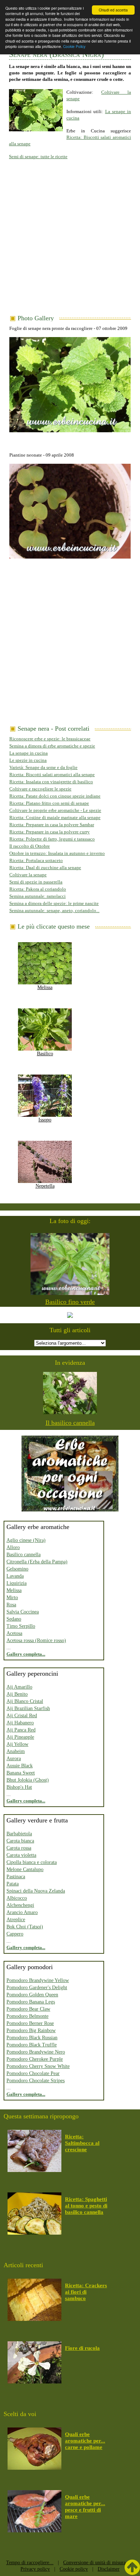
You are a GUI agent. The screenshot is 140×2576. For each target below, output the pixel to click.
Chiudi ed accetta (113, 10)
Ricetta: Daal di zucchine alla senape (45, 868)
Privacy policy (35, 2569)
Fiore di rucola (82, 2348)
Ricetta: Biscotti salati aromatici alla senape (52, 775)
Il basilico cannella (70, 1423)
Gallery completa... (26, 1654)
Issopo (45, 1120)
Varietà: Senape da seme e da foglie (43, 767)
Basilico (45, 1054)
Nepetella (45, 1186)
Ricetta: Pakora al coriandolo (38, 889)
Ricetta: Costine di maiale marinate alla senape (55, 817)
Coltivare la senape (28, 875)
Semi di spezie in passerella (36, 882)
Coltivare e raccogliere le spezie (40, 789)
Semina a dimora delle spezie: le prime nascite (54, 903)
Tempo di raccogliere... (30, 2563)
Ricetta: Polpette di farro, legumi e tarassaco (52, 839)
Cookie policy (74, 2569)
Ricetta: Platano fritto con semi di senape (49, 803)
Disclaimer (109, 2569)
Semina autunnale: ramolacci (38, 896)
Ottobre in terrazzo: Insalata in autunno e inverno (57, 853)
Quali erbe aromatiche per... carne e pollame (85, 2441)
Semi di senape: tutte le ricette (38, 157)
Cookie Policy (74, 46)
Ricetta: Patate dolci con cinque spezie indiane (55, 796)
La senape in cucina (29, 753)
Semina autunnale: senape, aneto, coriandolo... (54, 910)
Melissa (45, 987)
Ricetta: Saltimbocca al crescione (82, 2143)
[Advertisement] (70, 242)
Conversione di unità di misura (94, 2563)
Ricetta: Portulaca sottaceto (36, 860)
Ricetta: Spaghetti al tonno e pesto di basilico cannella (86, 2206)
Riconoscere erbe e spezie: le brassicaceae (50, 739)
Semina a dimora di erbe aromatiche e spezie (52, 746)
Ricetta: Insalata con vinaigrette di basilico (51, 782)
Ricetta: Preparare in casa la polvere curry (50, 832)
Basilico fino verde (70, 1302)
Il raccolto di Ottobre (30, 846)
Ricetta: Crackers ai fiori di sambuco (86, 2292)
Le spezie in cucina (28, 760)
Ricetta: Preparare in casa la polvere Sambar (52, 825)
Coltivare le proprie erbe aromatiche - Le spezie (55, 810)
